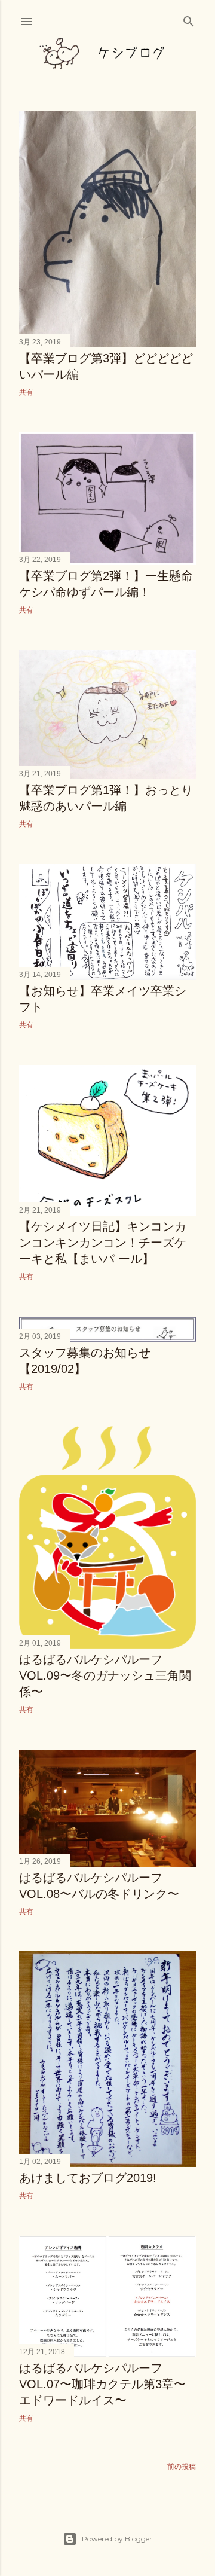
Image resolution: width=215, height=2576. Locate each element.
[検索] (189, 19)
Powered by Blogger (117, 2539)
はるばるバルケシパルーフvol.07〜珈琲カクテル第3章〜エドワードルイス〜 (102, 2384)
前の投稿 (182, 2466)
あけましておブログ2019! (88, 2178)
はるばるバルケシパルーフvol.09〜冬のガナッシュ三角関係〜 (105, 1675)
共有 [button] (26, 392)
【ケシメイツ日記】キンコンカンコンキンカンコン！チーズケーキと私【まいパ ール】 (103, 1243)
